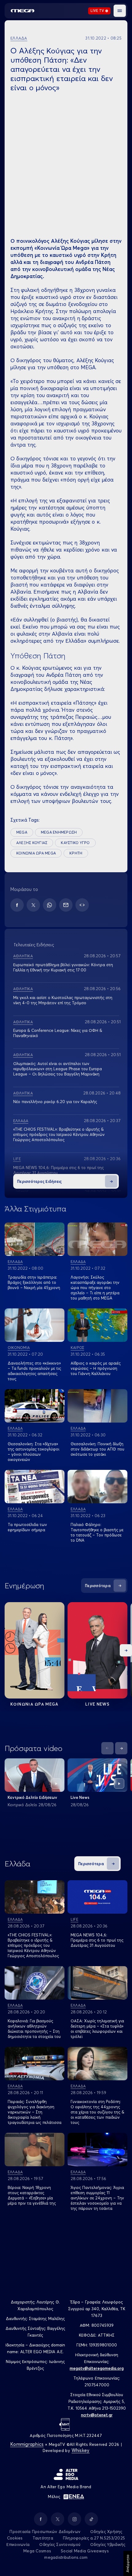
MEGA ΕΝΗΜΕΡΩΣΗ (59, 832)
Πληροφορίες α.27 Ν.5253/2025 (94, 2538)
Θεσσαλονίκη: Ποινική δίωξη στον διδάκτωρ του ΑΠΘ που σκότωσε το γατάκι (97, 1449)
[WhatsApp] (50, 905)
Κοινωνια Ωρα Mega (34, 1704)
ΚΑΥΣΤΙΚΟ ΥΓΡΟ (75, 843)
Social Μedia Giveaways (85, 2551)
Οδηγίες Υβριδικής (108, 2544)
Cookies (15, 2538)
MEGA (22, 832)
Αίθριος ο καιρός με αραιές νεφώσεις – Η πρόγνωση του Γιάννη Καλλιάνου (96, 1368)
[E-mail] (66, 905)
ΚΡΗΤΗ (76, 853)
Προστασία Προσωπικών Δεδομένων (45, 2531)
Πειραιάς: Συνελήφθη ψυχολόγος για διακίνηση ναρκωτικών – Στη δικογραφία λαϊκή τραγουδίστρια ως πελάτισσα (35, 2112)
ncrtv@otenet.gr (97, 2415)
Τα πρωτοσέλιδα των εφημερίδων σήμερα (27, 1527)
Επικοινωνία (18, 2544)
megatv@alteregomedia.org (97, 2368)
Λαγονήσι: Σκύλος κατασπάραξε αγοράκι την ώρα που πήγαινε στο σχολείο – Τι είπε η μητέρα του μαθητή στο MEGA (95, 1288)
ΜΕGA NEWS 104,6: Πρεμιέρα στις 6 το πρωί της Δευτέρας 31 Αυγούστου (97, 1940)
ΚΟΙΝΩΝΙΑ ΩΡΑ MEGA (36, 853)
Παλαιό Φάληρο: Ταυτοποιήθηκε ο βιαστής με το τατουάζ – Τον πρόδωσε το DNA (97, 1532)
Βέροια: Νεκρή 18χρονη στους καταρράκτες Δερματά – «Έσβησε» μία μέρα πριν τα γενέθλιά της (32, 2195)
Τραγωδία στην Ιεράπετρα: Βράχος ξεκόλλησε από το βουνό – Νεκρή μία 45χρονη (34, 1282)
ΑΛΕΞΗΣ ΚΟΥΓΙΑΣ (32, 843)
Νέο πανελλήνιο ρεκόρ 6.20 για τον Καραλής (55, 1102)
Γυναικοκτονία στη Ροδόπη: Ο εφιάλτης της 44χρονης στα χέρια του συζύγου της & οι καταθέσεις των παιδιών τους (97, 2112)
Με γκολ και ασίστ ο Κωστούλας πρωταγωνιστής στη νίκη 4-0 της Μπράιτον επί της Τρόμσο (63, 1000)
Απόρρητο (128, 2563)
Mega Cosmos (37, 2551)
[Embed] (82, 905)
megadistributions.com (66, 2557)
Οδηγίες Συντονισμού (60, 2544)
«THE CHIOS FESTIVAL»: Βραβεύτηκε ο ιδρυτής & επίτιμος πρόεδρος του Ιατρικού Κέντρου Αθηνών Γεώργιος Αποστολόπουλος (59, 1134)
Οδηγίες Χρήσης (106, 2531)
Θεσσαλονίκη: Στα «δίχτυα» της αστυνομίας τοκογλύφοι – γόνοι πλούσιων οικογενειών (33, 1452)
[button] (120, 11)
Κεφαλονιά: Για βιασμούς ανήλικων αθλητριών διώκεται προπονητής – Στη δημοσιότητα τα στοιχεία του (34, 2029)
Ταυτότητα (43, 2538)
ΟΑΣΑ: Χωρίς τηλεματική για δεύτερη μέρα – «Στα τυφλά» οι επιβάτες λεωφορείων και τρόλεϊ (97, 2029)
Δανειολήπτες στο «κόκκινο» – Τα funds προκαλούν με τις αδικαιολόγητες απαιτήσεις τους (34, 1371)
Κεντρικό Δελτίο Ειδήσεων (32, 1797)
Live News (97, 1704)
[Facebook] (17, 905)
